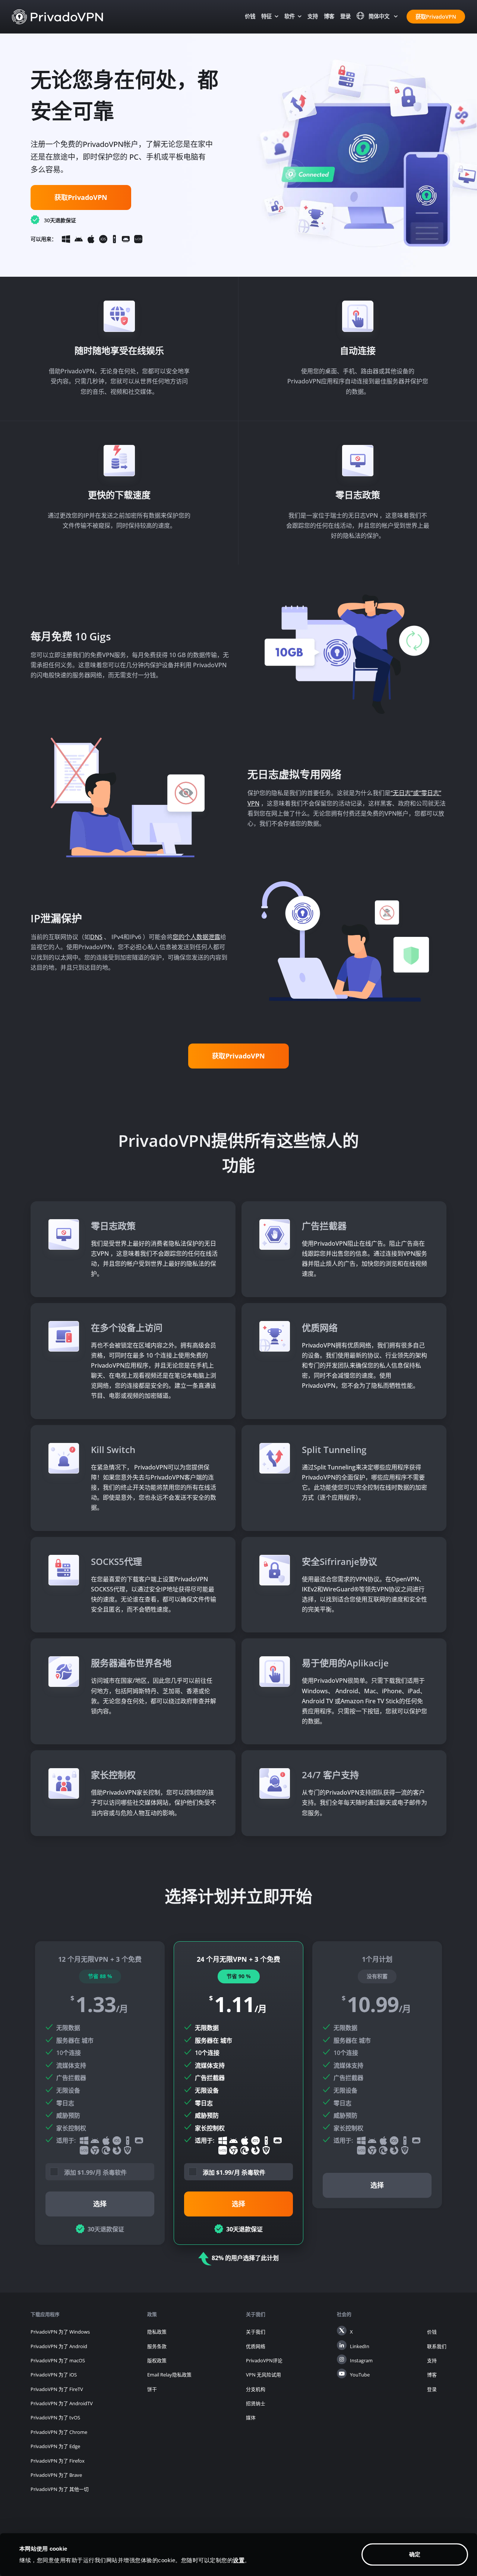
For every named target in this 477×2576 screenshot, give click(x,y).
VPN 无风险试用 (263, 2375)
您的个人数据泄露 (196, 937)
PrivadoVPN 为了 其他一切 (60, 2489)
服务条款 (157, 2346)
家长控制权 (113, 1775)
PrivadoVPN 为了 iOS (54, 2375)
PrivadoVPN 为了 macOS (58, 2360)
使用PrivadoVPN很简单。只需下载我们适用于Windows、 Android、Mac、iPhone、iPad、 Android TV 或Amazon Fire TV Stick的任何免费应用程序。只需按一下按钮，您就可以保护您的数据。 (364, 1701)
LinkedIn (360, 2346)
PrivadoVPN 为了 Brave (56, 2475)
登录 (345, 16)
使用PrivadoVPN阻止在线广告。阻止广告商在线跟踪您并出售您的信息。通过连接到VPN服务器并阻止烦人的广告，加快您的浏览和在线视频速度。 (364, 1259)
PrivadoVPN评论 (264, 2360)
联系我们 (437, 2346)
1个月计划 (377, 2075)
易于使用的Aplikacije (345, 1663)
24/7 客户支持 (330, 1775)
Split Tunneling (334, 1449)
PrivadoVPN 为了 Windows (60, 2332)
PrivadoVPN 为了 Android (59, 2346)
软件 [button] (290, 16)
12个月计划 (100, 2093)
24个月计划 (238, 2093)
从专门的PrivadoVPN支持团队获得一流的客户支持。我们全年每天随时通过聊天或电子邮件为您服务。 (364, 1802)
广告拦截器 (324, 1226)
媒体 (251, 2417)
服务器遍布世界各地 (131, 1663)
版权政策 (157, 2360)
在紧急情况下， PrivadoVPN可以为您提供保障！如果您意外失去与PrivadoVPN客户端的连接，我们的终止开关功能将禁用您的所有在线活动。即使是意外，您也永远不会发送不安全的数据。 (154, 1488)
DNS (96, 937)
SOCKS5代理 (116, 1561)
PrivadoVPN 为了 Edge (55, 2446)
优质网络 (320, 1328)
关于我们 (256, 2332)
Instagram (361, 2360)
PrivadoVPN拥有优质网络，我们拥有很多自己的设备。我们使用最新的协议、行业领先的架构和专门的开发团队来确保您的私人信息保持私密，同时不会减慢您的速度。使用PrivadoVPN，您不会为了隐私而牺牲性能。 (364, 1366)
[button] (104, 2171)
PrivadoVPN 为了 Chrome (59, 2432)
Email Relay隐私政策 (169, 2375)
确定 (415, 2555)
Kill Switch (113, 1449)
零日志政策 (113, 1226)
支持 (313, 16)
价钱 (250, 16)
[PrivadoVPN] (58, 16)
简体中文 (379, 16)
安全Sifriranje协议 (339, 1561)
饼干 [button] (152, 2389)
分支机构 (256, 2389)
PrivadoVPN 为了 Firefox (58, 2461)
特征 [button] (266, 16)
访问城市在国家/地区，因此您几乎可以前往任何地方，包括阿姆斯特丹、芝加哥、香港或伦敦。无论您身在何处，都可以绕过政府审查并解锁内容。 (154, 1696)
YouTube (360, 2375)
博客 (329, 16)
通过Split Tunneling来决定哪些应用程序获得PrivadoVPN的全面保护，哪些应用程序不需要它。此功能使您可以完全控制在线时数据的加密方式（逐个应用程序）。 (364, 1482)
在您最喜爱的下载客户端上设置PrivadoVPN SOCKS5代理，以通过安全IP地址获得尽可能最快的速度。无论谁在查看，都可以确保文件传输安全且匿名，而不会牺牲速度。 (154, 1594)
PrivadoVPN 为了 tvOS (55, 2417)
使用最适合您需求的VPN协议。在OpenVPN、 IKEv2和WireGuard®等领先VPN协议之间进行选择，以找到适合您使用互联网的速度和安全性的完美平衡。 (364, 1594)
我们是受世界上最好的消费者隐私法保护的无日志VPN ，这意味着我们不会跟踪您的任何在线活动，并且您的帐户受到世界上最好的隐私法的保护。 (154, 1259)
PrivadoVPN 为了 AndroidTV (62, 2403)
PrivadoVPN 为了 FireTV (57, 2389)
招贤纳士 (256, 2403)
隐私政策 (157, 2332)
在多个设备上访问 (127, 1328)
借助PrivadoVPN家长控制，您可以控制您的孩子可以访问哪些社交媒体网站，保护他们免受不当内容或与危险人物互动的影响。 (154, 1802)
